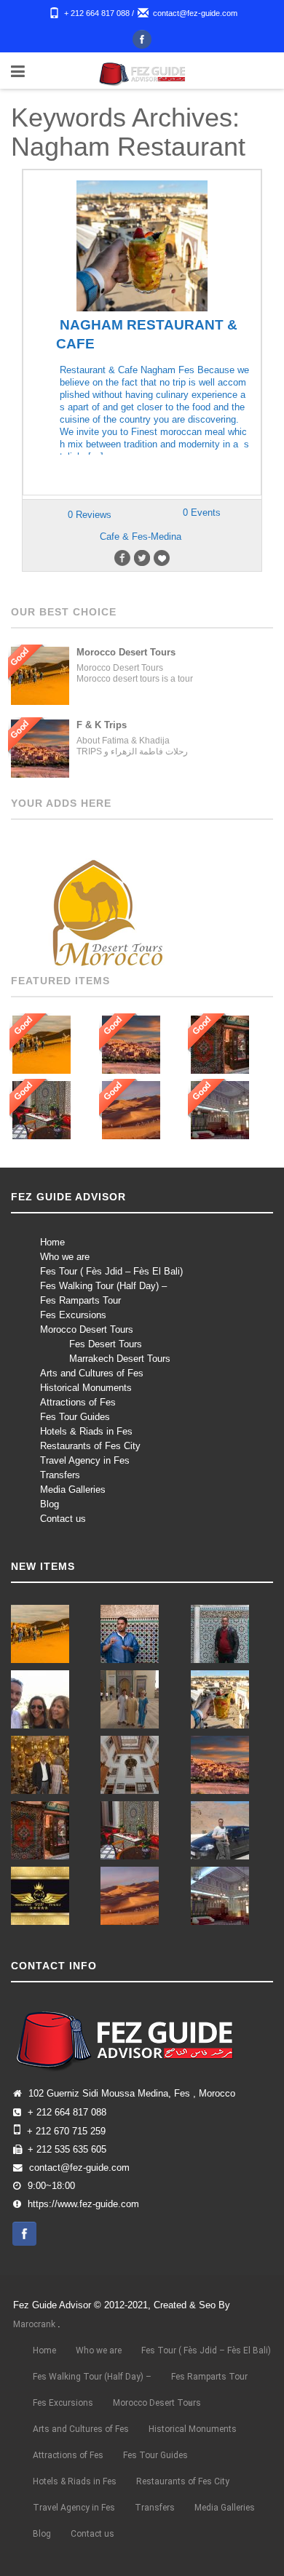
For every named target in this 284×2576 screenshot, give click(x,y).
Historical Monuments (86, 1388)
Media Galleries (73, 1490)
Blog (50, 1504)
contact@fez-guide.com (195, 13)
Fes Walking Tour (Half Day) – (103, 1286)
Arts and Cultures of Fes (92, 1373)
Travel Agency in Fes (85, 1460)
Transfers (60, 1475)
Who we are (65, 1257)
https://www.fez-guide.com (83, 2204)
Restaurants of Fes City (90, 1446)
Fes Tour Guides (75, 1417)
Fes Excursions (73, 1315)
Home (52, 1242)
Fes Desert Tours (106, 1344)
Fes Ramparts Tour (80, 1300)
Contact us (63, 1519)
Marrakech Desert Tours (120, 1359)
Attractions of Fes (78, 1402)
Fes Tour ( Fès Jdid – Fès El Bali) (111, 1271)
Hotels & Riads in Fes (86, 1431)
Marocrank (35, 2324)
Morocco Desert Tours (87, 1329)
